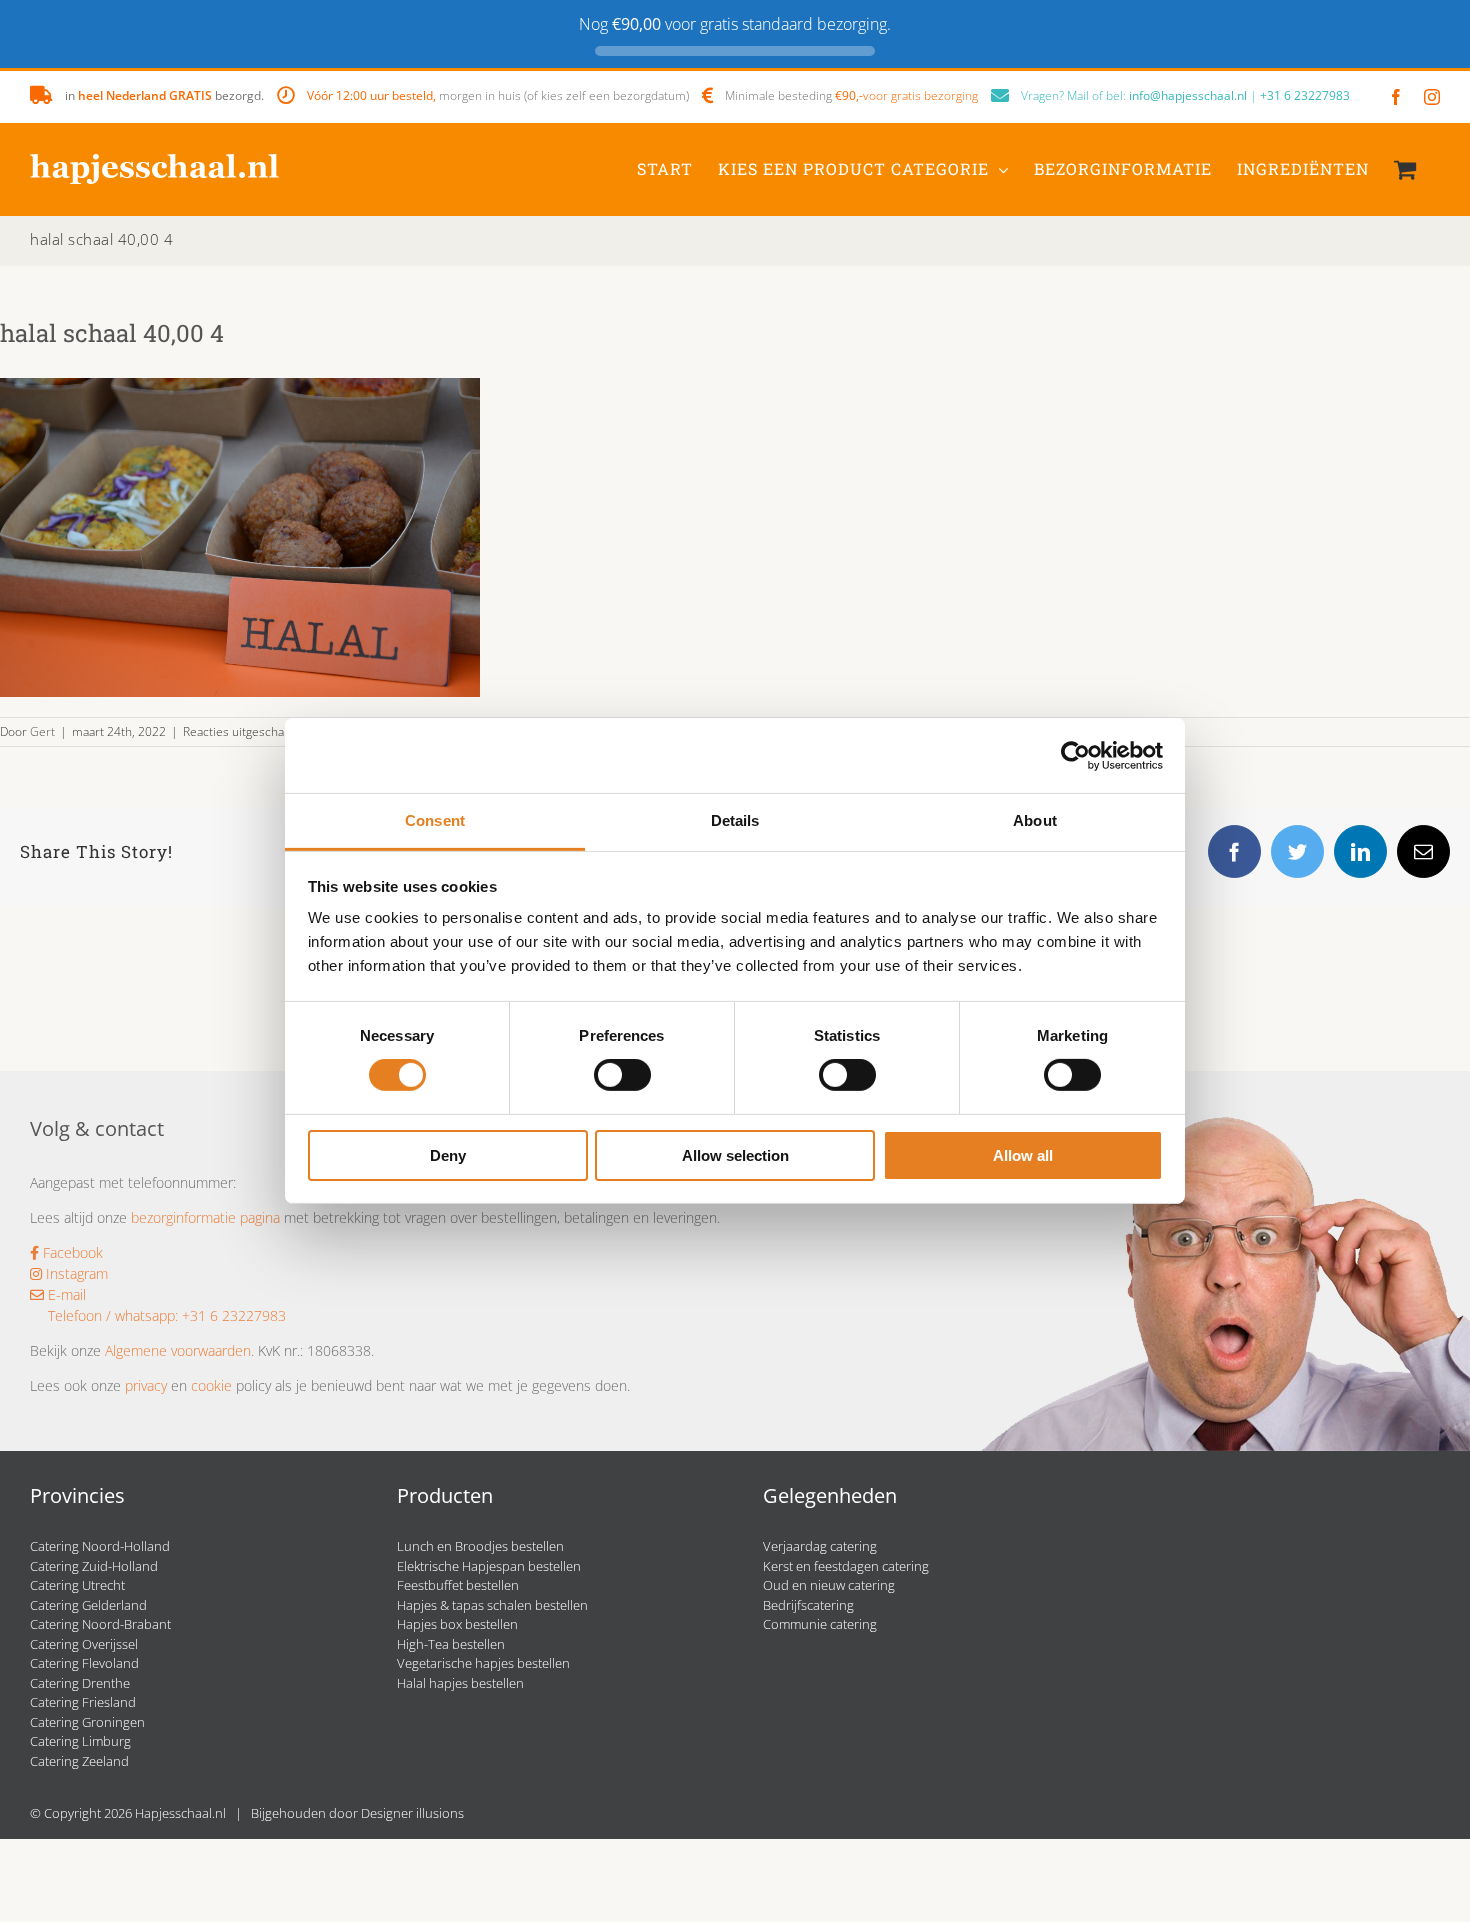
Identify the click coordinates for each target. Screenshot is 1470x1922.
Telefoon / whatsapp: (113, 1315)
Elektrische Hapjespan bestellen (489, 1566)
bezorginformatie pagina (205, 1217)
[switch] (622, 1075)
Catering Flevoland (84, 1663)
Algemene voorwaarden (178, 1350)
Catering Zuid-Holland (94, 1566)
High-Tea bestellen (451, 1644)
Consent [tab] (435, 820)
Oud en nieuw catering (829, 1585)
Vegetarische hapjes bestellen (483, 1663)
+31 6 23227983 (1305, 95)
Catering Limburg (80, 1741)
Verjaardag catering (820, 1546)
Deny (448, 1155)
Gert (42, 731)
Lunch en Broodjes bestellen (480, 1546)
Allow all (1023, 1155)
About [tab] (1035, 820)
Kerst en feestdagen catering (846, 1566)
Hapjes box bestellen (457, 1624)
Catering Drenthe (80, 1683)
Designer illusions (412, 1813)
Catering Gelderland (88, 1605)
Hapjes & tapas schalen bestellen (492, 1605)
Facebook (71, 1252)
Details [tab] (735, 820)
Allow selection (735, 1155)
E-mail (65, 1294)
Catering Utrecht (77, 1585)
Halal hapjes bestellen (460, 1683)
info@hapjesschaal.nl (1188, 95)
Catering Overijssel (84, 1644)
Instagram (75, 1273)
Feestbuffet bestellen (458, 1585)
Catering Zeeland (79, 1761)
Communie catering (820, 1624)
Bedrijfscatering (808, 1605)
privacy (146, 1385)
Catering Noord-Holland (100, 1546)
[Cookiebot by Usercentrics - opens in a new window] (1075, 755)
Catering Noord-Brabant (100, 1624)
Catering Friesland (83, 1702)
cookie (211, 1385)
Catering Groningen (87, 1722)
